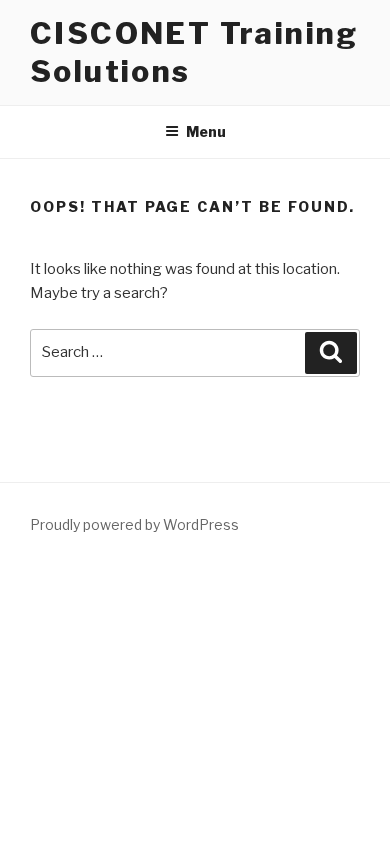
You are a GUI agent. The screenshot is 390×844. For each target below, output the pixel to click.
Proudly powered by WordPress (134, 524)
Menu (206, 131)
